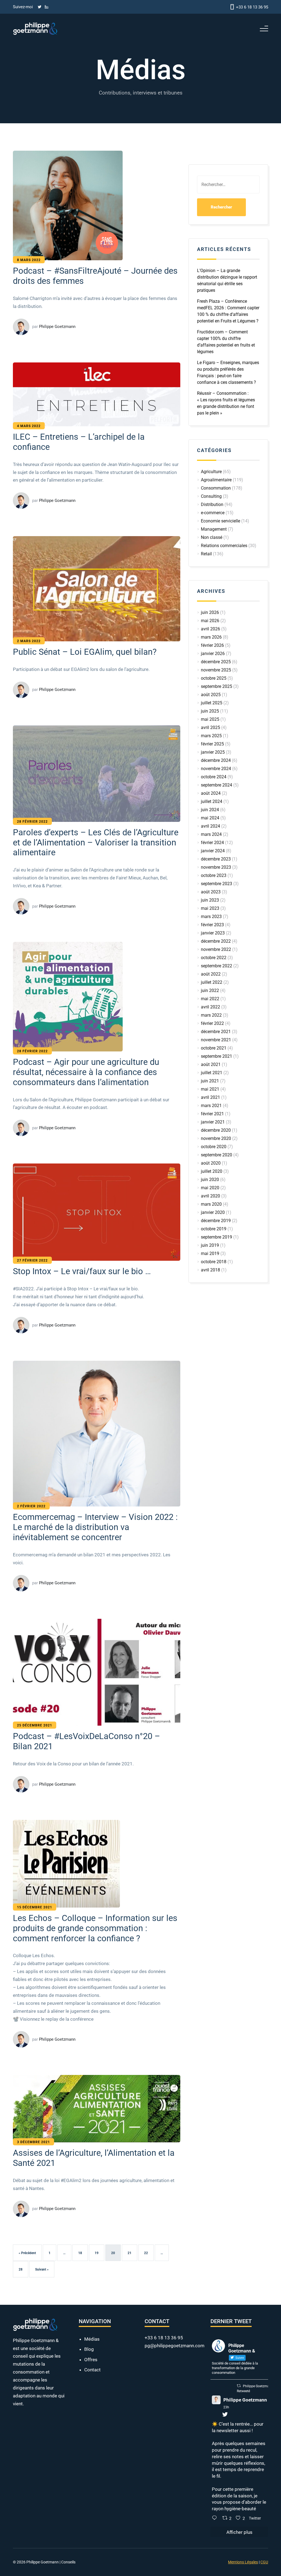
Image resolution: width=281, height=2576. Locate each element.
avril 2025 (210, 727)
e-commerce (213, 513)
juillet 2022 (212, 982)
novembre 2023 (216, 867)
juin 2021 (210, 1081)
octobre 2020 (214, 1147)
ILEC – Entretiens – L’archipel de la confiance (85, 523)
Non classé (212, 537)
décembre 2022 (216, 941)
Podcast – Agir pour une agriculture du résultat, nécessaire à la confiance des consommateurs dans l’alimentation (94, 1340)
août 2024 (211, 793)
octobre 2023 (214, 875)
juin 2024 (210, 810)
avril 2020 (210, 1196)
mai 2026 (210, 621)
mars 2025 (211, 736)
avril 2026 (210, 629)
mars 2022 (211, 1015)
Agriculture (211, 472)
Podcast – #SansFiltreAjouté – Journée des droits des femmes (87, 306)
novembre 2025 (216, 670)
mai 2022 (210, 999)
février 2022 (212, 1023)
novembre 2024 (216, 769)
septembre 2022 (217, 966)
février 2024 (212, 843)
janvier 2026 (213, 654)
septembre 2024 (217, 785)
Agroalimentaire (216, 480)
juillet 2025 (212, 703)
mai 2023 (210, 908)
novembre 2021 (216, 1040)
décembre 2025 (216, 662)
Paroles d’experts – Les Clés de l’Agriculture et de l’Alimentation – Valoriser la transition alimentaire (92, 1019)
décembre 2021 (216, 1032)
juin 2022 (210, 990)
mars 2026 (211, 637)
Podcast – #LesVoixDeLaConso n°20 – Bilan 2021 (90, 2196)
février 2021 (212, 1114)
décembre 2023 (216, 859)
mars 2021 (211, 1106)
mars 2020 (211, 1204)
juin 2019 (210, 1245)
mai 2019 (210, 1253)
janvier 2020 (213, 1212)
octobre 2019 (214, 1229)
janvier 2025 (213, 752)
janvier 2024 (213, 851)
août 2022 (211, 974)
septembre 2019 (217, 1237)
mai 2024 (210, 818)
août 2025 (211, 695)
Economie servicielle (220, 521)
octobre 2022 (214, 958)
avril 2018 (210, 1270)
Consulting (211, 496)
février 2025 (212, 744)
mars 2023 (211, 917)
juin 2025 (210, 711)
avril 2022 (210, 1007)
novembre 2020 (216, 1138)
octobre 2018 (214, 1262)
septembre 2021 (217, 1056)
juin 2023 (210, 900)
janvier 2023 (213, 933)
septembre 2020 (217, 1155)
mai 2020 (210, 1188)
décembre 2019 (216, 1221)
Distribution (212, 504)
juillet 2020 (212, 1171)
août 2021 (211, 1064)
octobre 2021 (214, 1048)
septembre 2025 (217, 686)
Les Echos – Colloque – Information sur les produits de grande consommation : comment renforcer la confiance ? (94, 2448)
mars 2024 (211, 834)
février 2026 (212, 645)
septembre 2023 (217, 884)
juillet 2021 (212, 1073)
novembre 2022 (216, 949)
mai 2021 (210, 1089)
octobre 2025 (214, 678)
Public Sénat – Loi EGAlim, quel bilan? (84, 768)
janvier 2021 (213, 1122)
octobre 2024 (214, 777)
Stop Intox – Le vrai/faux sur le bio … (90, 1600)
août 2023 (211, 892)
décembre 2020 (216, 1130)
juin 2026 (210, 612)
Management (214, 529)
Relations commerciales (224, 546)
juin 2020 (210, 1180)
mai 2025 (210, 719)
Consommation (216, 488)
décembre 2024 (216, 760)
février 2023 (212, 925)
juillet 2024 (212, 801)
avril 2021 (210, 1097)
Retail (206, 554)
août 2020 (211, 1163)
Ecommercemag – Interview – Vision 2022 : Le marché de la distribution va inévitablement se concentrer (97, 1916)
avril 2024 (210, 826)
